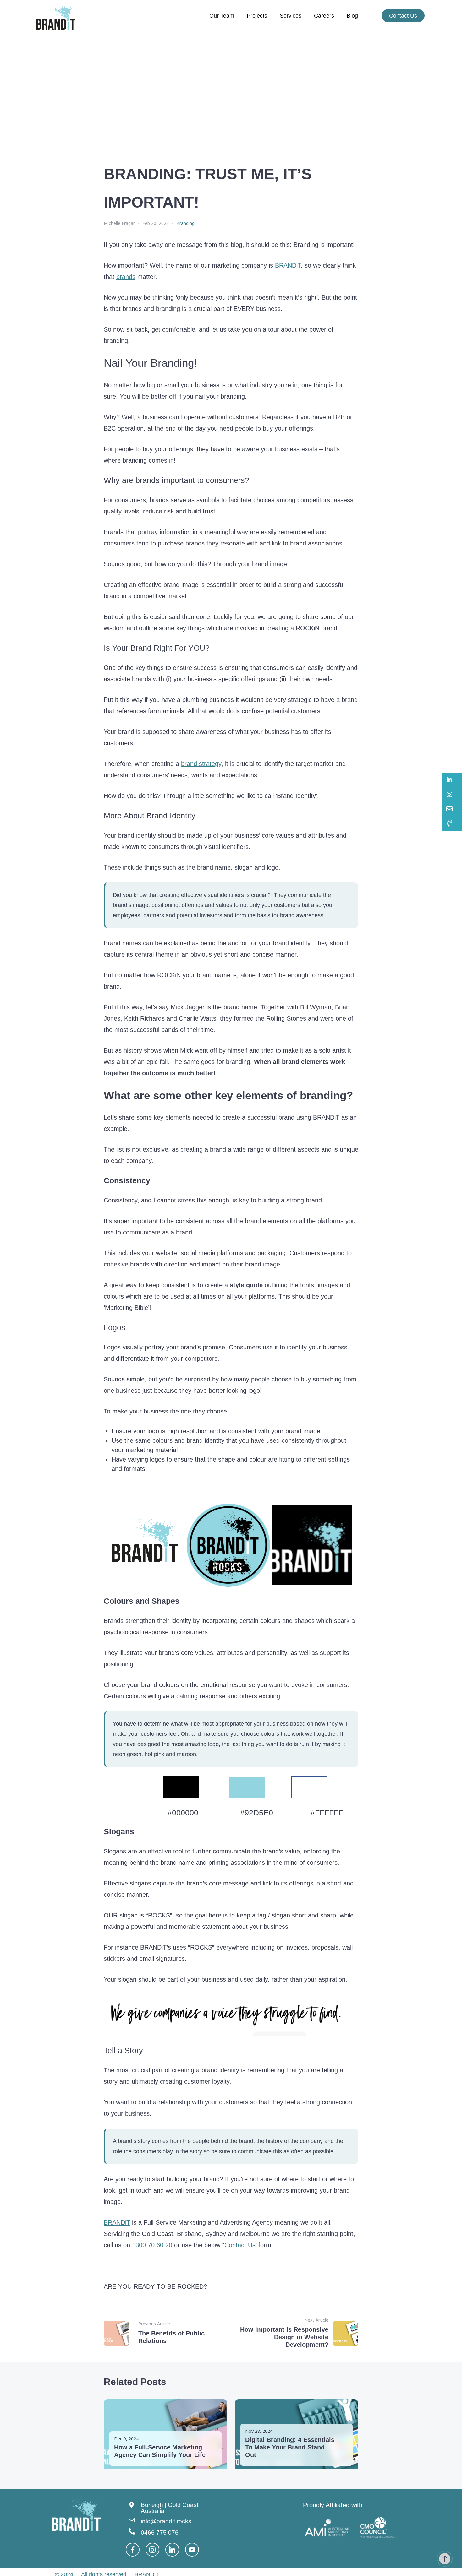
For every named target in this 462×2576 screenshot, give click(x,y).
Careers (324, 16)
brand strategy (201, 764)
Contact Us (240, 2245)
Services (291, 16)
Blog (352, 16)
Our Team (222, 16)
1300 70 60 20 (152, 2245)
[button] (452, 780)
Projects (257, 16)
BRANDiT (288, 265)
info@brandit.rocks (166, 2521)
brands (126, 277)
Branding (185, 223)
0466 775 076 (160, 2533)
